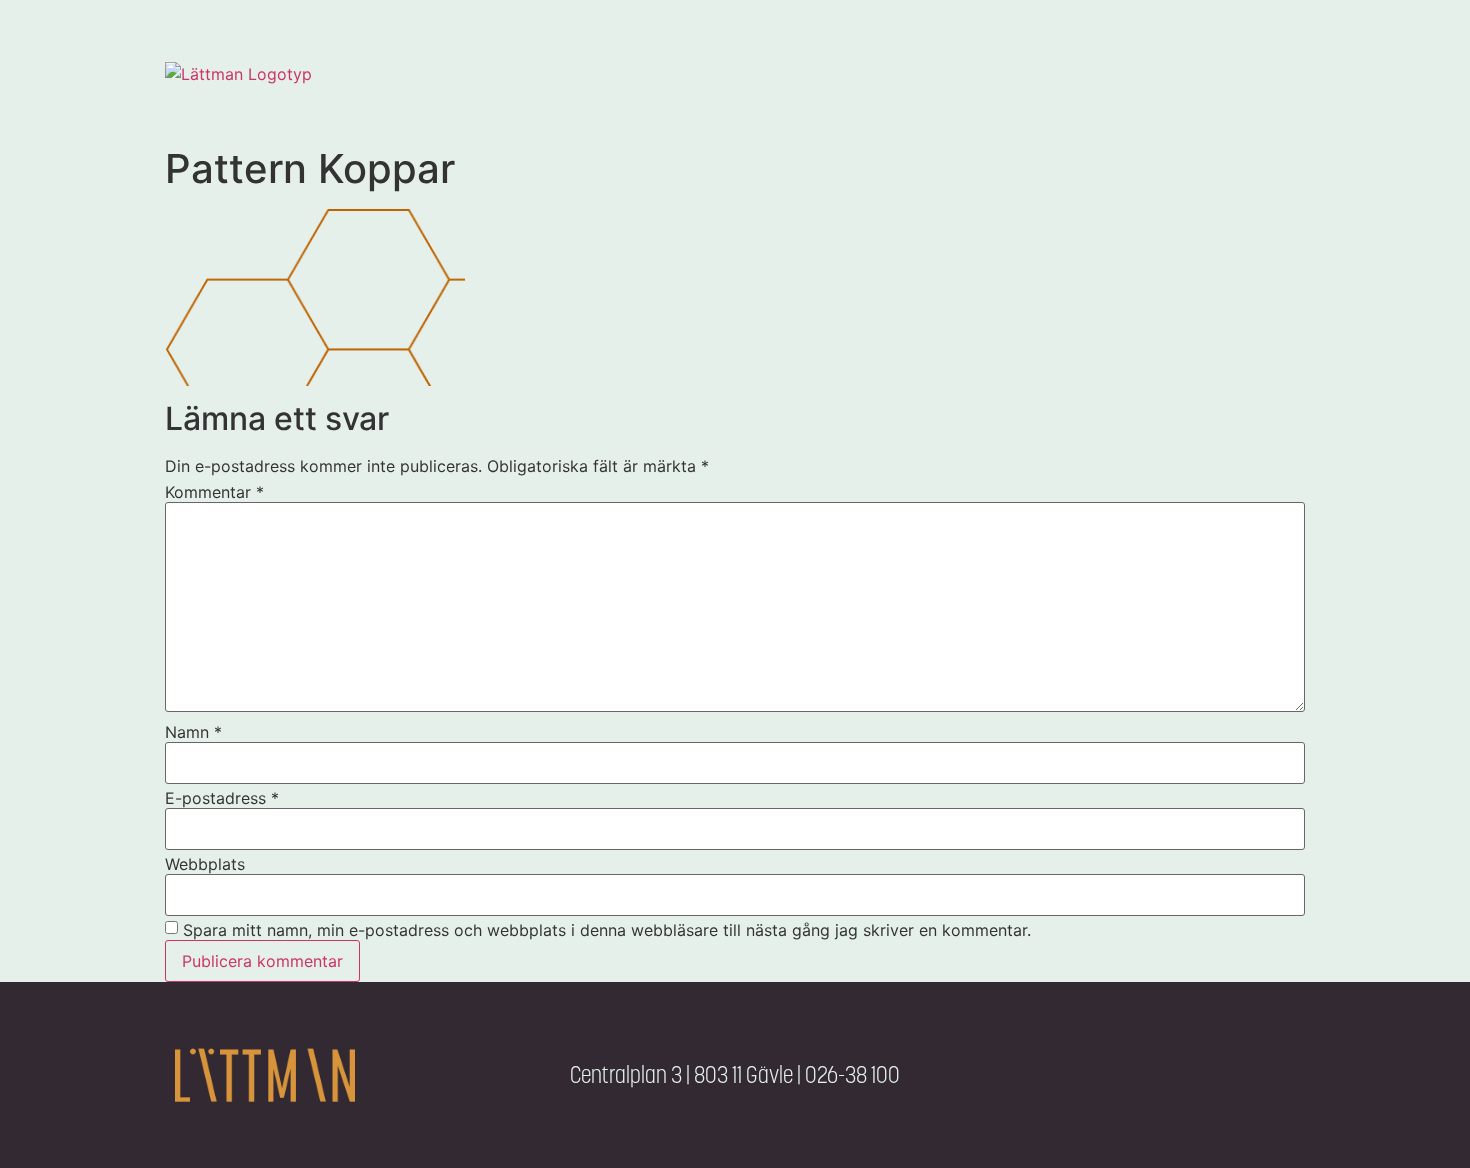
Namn (193, 732)
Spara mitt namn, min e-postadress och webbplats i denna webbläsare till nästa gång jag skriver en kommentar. (607, 930)
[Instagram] (1270, 1075)
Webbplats (205, 864)
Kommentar (214, 492)
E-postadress (222, 798)
